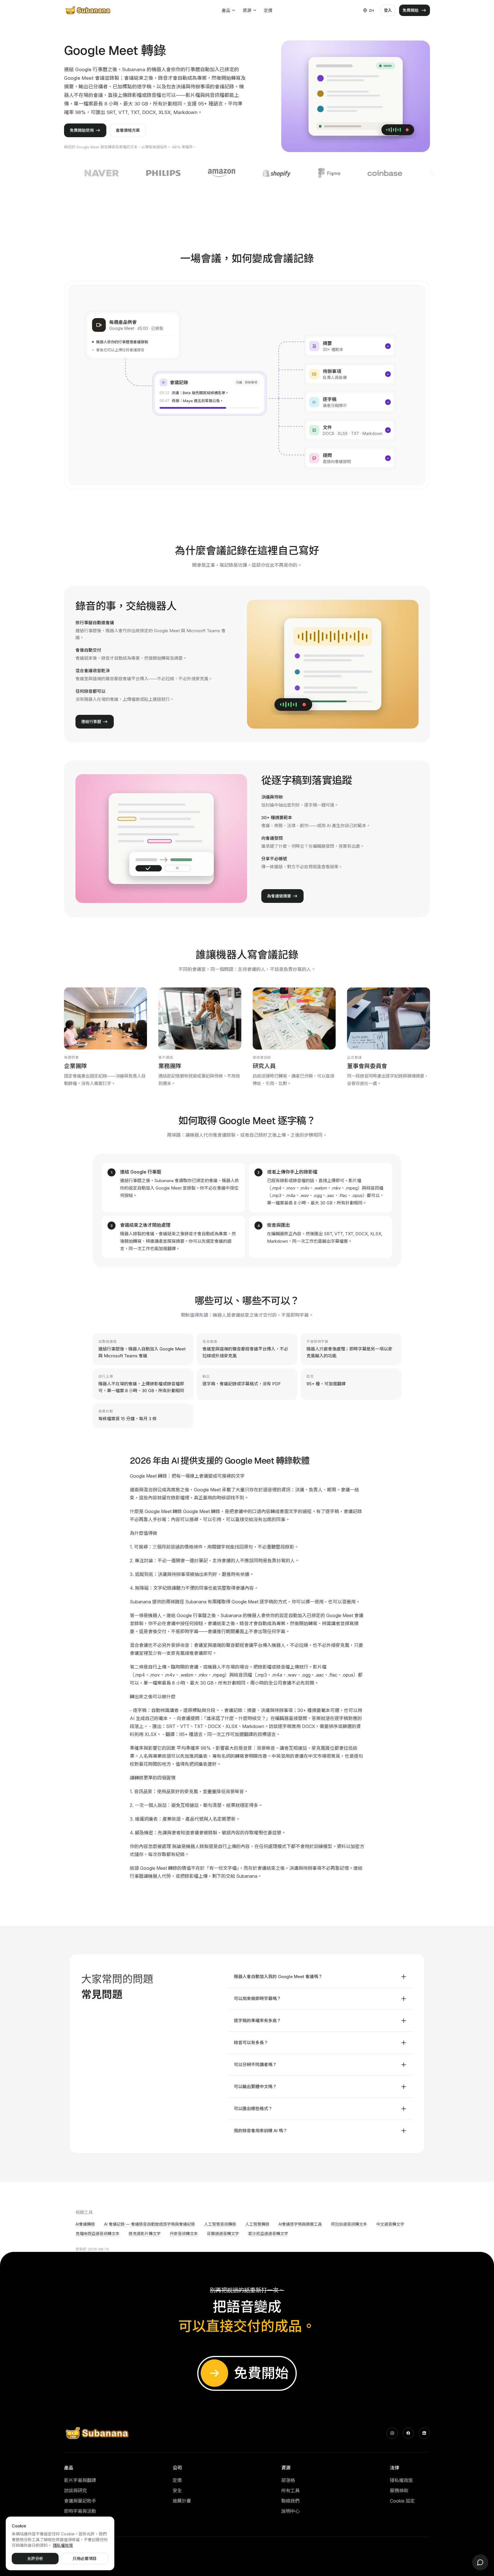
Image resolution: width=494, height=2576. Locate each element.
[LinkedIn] (424, 2433)
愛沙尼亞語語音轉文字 (268, 2233)
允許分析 (35, 2558)
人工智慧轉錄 (257, 2224)
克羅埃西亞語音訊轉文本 (97, 2233)
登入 (388, 10)
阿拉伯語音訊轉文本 (349, 2224)
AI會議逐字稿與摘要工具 (300, 2224)
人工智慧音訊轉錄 (220, 2224)
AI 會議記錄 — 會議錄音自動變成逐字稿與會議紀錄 (150, 2224)
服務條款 (399, 2491)
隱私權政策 (401, 2480)
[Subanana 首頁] (88, 10)
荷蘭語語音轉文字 (223, 2233)
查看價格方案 (128, 130)
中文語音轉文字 (390, 2224)
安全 (177, 2491)
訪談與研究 (75, 2491)
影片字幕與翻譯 (80, 2480)
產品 (226, 10)
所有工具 (290, 2491)
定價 (268, 10)
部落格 (288, 2480)
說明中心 (290, 2511)
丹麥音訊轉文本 (184, 2233)
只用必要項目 (85, 2558)
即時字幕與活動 (80, 2511)
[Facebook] (408, 2433)
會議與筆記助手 (80, 2501)
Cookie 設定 (402, 2501)
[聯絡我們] (480, 2562)
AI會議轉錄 (85, 2224)
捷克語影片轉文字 (145, 2233)
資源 (247, 10)
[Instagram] (392, 2433)
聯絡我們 (290, 2501)
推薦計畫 (182, 2501)
